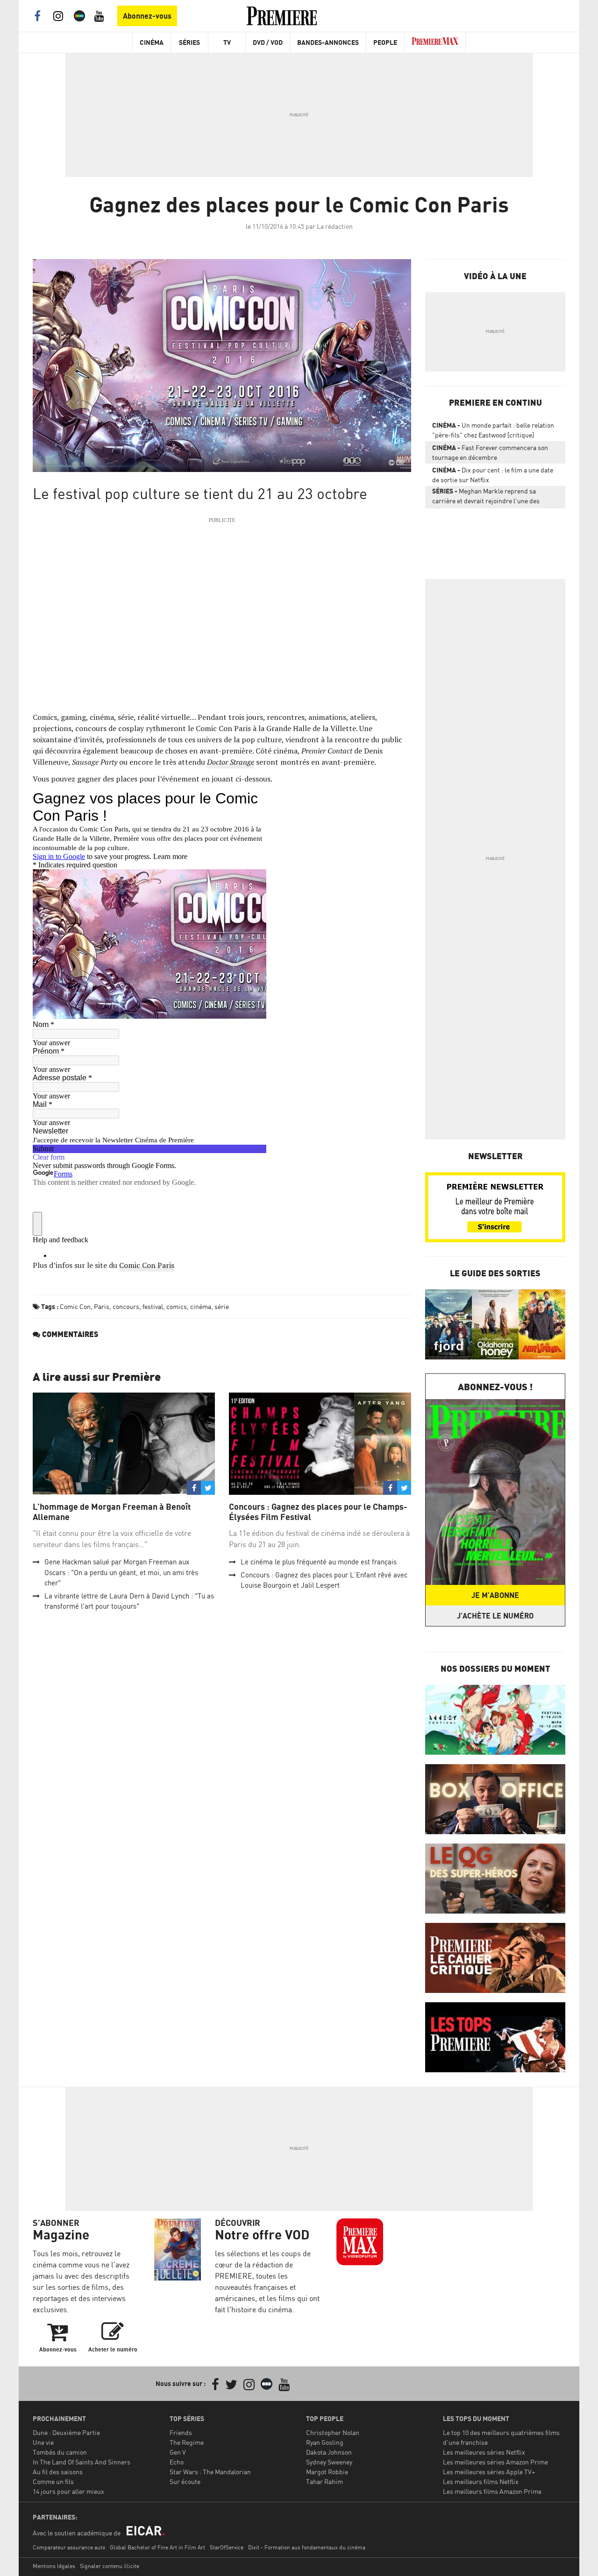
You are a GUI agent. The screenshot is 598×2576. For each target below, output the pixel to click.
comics (177, 1306)
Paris (102, 1306)
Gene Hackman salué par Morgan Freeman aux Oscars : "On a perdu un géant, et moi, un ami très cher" (121, 1572)
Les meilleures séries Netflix (484, 2452)
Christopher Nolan (333, 2432)
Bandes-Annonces (328, 42)
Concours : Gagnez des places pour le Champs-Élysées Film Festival (318, 1512)
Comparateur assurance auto (69, 2547)
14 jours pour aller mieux (68, 2491)
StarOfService (227, 2547)
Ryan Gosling (325, 2442)
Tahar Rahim (324, 2481)
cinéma (201, 1306)
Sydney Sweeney (329, 2462)
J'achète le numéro (495, 1616)
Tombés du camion (60, 2452)
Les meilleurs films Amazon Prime (492, 2491)
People (385, 42)
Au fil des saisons (58, 2472)
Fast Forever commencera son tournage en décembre (490, 452)
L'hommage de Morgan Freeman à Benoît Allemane (112, 1512)
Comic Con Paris (147, 1265)
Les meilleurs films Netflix (481, 2481)
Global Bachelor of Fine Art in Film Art (157, 2547)
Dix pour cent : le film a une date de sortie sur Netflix (493, 475)
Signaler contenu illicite (110, 2566)
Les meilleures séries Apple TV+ (489, 2472)
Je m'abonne (495, 1595)
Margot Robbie (327, 2472)
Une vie (43, 2442)
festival (153, 1306)
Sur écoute (185, 2481)
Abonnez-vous (147, 16)
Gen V (178, 2452)
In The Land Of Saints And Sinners (82, 2462)
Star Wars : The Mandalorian (210, 2472)
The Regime (187, 2442)
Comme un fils (53, 2481)
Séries (189, 42)
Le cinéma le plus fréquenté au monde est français (319, 1562)
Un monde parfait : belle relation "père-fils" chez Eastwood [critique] (493, 430)
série (222, 1306)
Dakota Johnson (329, 2452)
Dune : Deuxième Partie (66, 2432)
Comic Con (75, 1306)
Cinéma (152, 42)
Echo (177, 2462)
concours (126, 1306)
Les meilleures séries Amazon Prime (495, 2462)
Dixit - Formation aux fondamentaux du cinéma (307, 2547)
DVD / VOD (268, 42)
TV (227, 42)
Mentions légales (54, 2566)
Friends (181, 2432)
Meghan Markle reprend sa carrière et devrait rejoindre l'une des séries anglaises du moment (486, 498)
